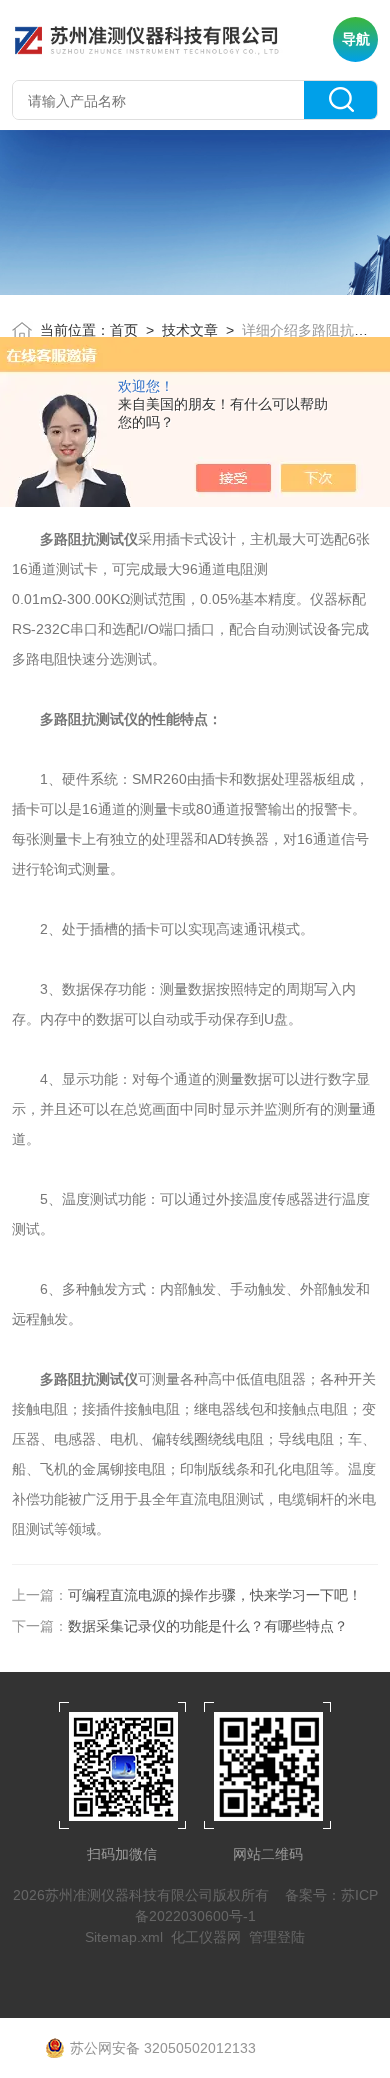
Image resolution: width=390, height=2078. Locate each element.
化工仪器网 (206, 1937)
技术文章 (190, 330)
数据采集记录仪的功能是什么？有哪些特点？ (208, 1626)
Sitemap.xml (124, 1937)
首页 (124, 330)
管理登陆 (277, 1937)
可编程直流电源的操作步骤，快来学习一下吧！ (215, 1595)
